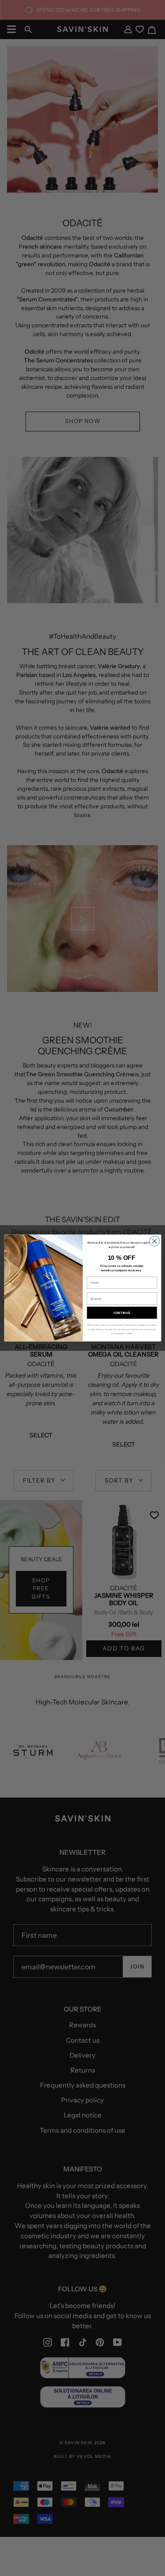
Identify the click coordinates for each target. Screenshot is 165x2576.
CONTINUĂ (122, 1313)
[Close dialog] (154, 1241)
